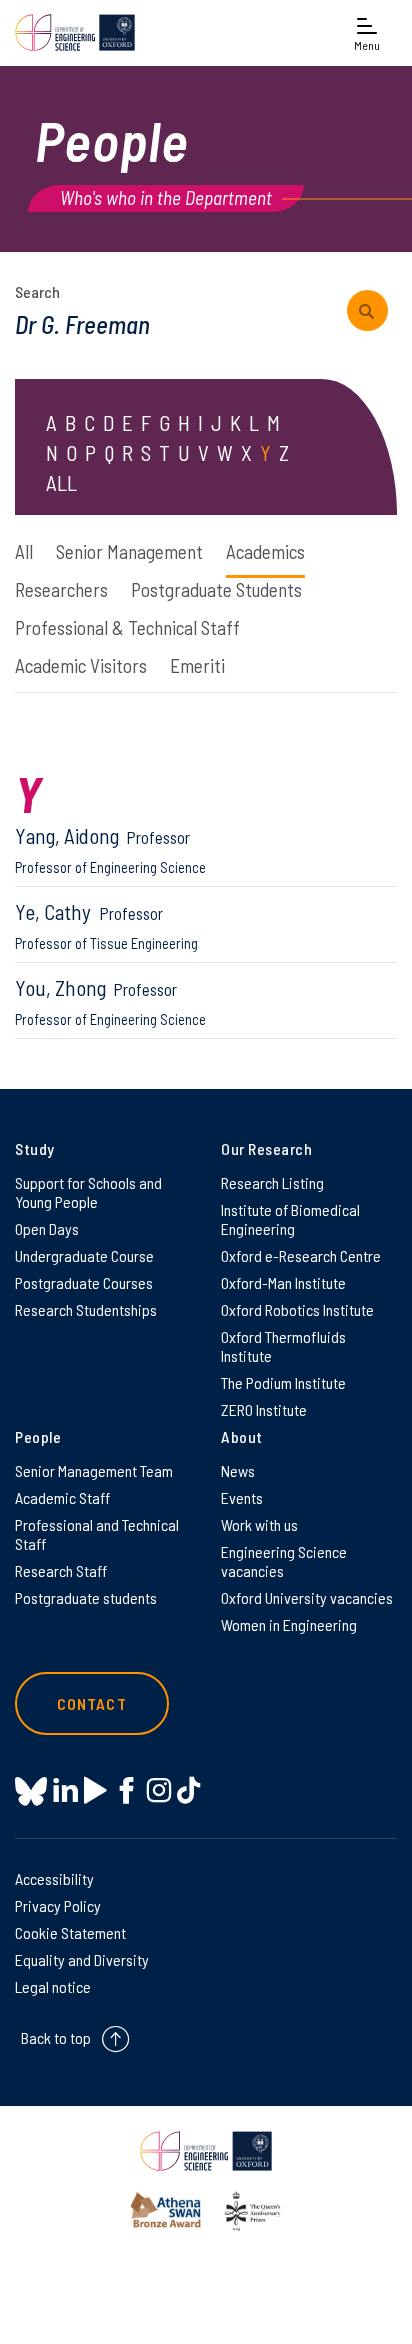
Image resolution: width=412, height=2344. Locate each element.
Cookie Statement (70, 1932)
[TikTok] (188, 1790)
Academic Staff (62, 1497)
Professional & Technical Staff (127, 627)
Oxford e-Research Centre (301, 1255)
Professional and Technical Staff (97, 1534)
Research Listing (272, 1182)
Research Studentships (86, 1309)
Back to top (56, 2037)
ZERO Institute (264, 1409)
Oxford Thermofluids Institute (283, 1346)
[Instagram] (158, 1790)
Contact (92, 1703)
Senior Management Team (94, 1470)
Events (242, 1497)
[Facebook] (126, 1790)
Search (37, 291)
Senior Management (129, 551)
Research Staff (61, 1570)
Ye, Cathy (106, 925)
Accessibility (54, 1878)
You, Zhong (110, 1001)
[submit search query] (367, 310)
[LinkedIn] (65, 1790)
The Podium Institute (283, 1382)
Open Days (47, 1228)
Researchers (61, 589)
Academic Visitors (81, 665)
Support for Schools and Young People (88, 1192)
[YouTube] (95, 1790)
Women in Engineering (289, 1624)
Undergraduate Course (84, 1255)
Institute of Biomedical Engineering (290, 1219)
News (238, 1470)
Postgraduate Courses (84, 1282)
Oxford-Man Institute (283, 1282)
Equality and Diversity (82, 1959)
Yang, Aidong (110, 849)
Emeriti (197, 665)
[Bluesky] (31, 1792)
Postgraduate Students (216, 589)
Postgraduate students (86, 1597)
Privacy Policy (58, 1905)
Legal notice (53, 1986)
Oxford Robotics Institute (297, 1309)
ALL (61, 482)
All (24, 551)
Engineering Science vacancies (284, 1561)
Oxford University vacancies (307, 1597)
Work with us (259, 1524)
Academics (265, 551)
